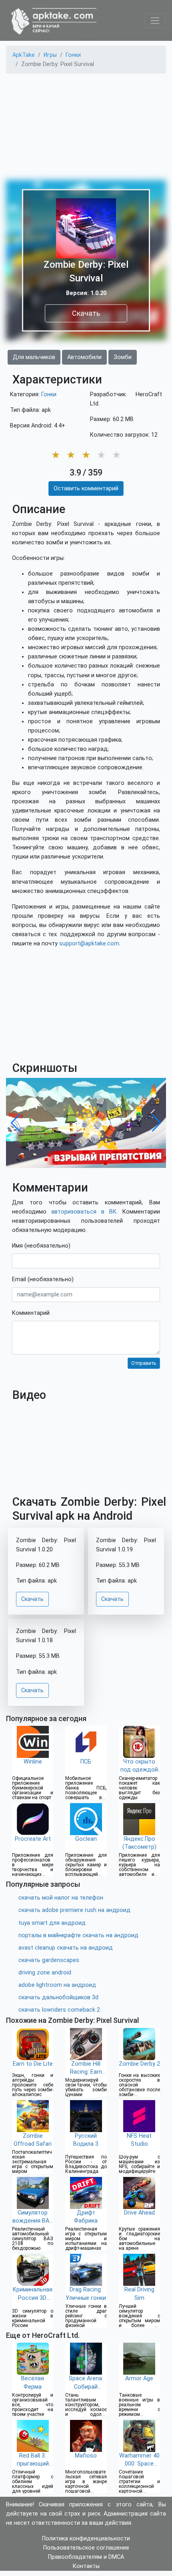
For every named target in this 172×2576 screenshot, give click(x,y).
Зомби (123, 357)
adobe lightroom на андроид (57, 1985)
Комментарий (31, 1313)
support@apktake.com (89, 944)
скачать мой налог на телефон (61, 1898)
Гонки (49, 394)
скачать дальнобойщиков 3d (58, 1997)
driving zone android (45, 1973)
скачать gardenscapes (49, 1960)
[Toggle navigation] (155, 21)
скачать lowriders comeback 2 (59, 2010)
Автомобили (84, 357)
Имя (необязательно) (41, 1246)
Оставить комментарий (86, 489)
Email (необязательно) (43, 1279)
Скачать (86, 313)
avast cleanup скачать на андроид (66, 1948)
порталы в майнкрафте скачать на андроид (78, 1935)
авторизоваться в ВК (84, 1212)
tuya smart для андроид (52, 1923)
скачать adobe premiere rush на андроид (74, 1910)
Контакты (86, 2566)
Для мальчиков (34, 357)
